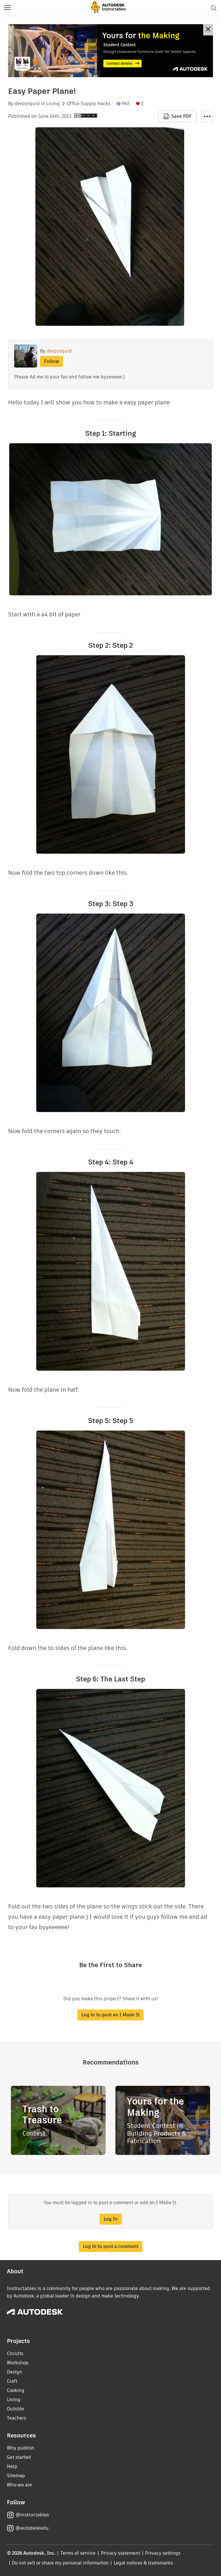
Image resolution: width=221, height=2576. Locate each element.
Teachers (17, 2418)
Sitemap (16, 2476)
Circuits (15, 2354)
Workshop (18, 2363)
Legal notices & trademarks (143, 2563)
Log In (111, 2219)
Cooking (16, 2390)
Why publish (21, 2448)
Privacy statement (121, 2553)
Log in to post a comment (111, 2246)
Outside (15, 2409)
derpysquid (27, 104)
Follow (52, 361)
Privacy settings (163, 2553)
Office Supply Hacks (89, 104)
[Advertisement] (110, 51)
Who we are (19, 2485)
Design (15, 2372)
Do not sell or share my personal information (60, 2563)
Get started (19, 2457)
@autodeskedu (32, 2528)
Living (53, 104)
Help (12, 2466)
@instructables (32, 2515)
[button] (7, 8)
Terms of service (78, 2553)
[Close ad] (208, 30)
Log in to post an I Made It (110, 2015)
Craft (12, 2381)
